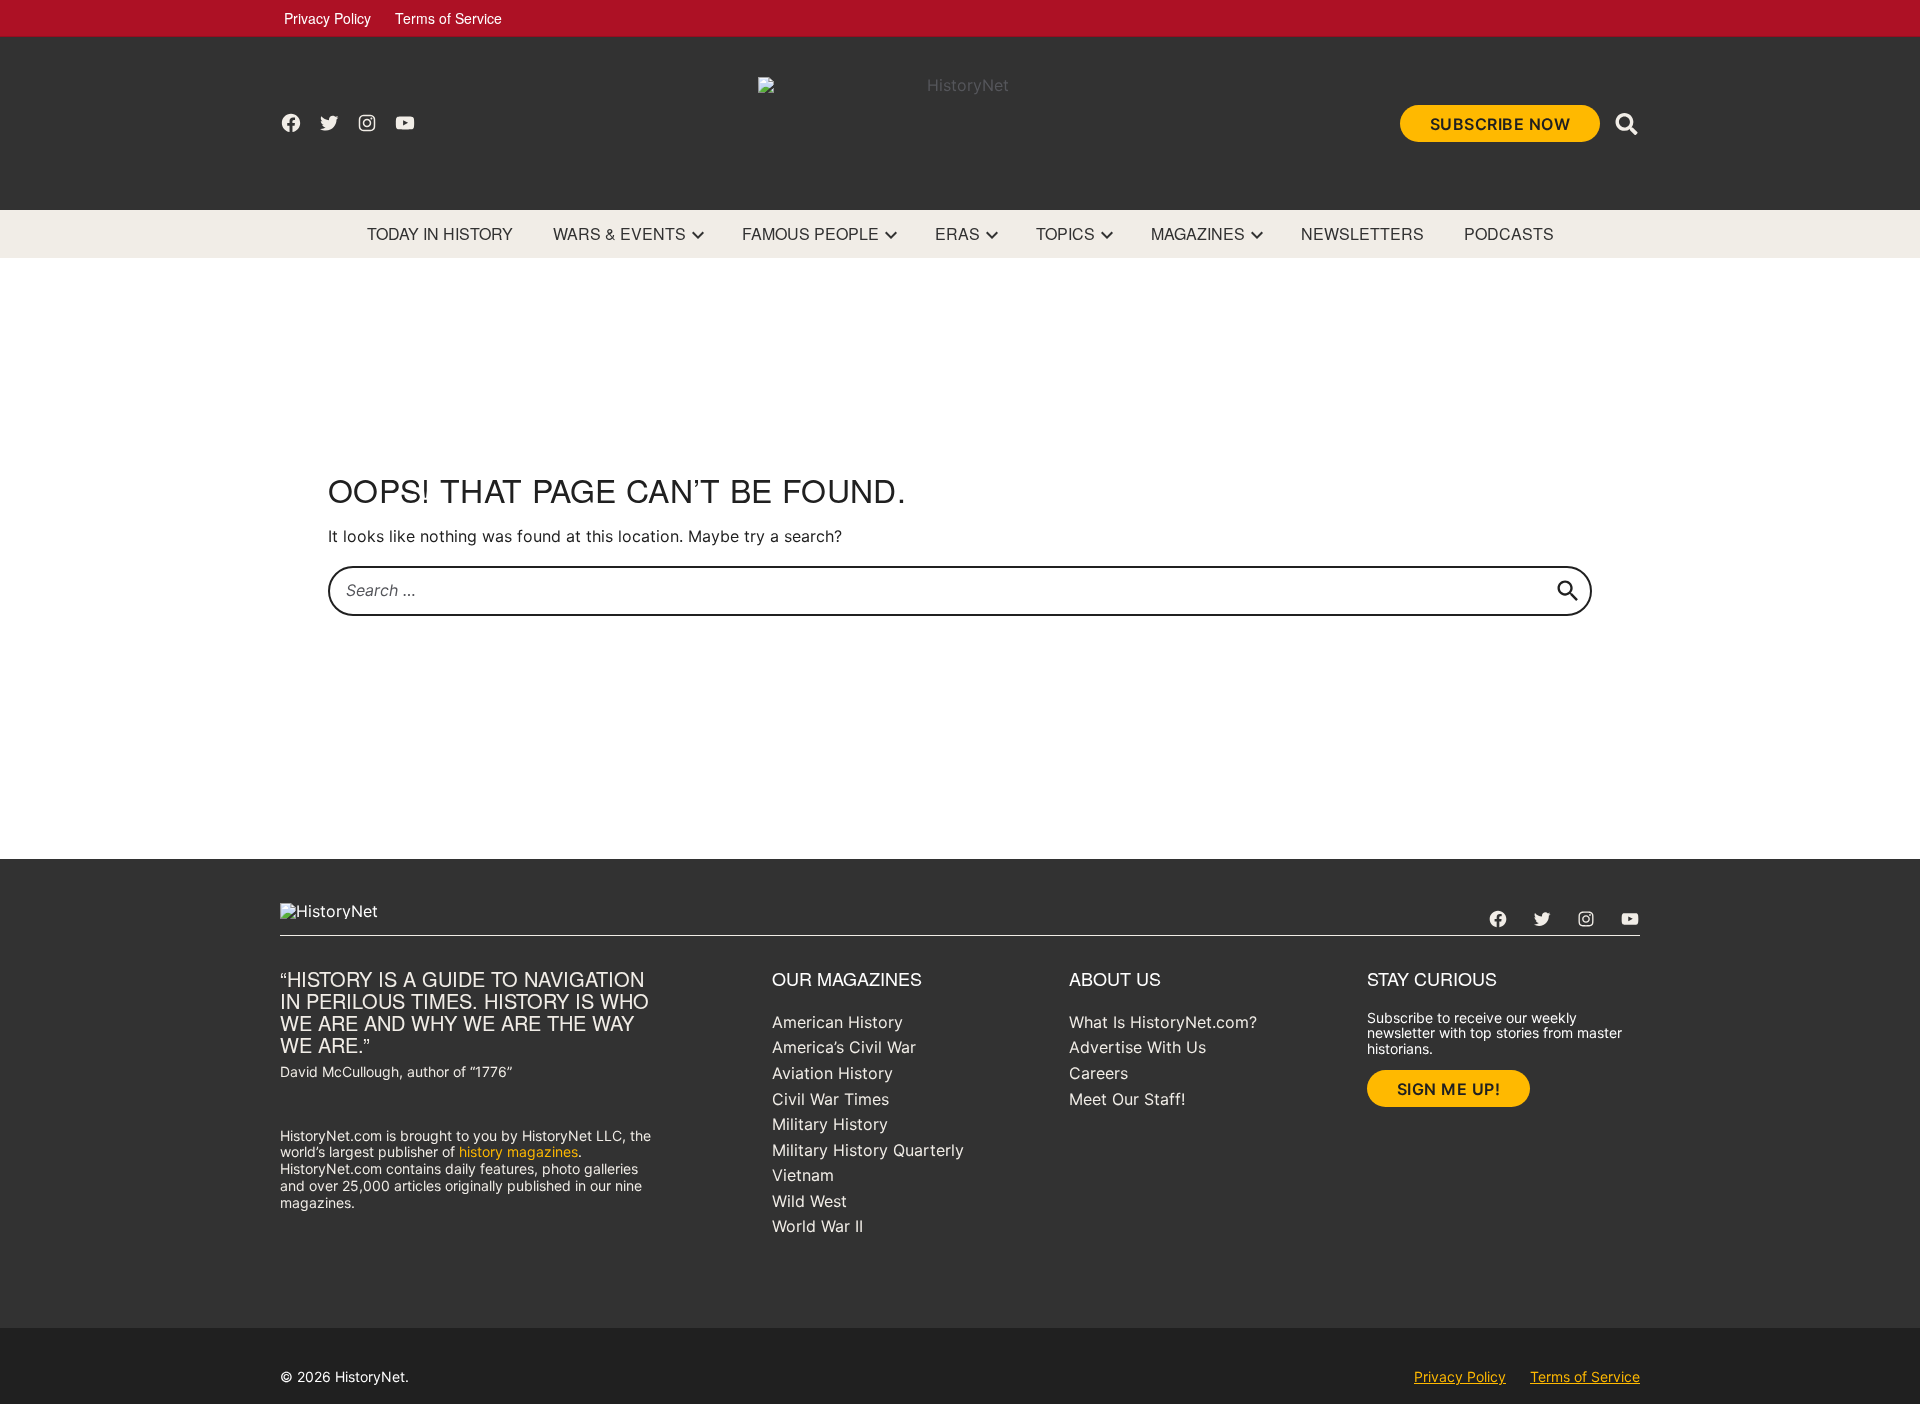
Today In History (440, 233)
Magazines (1198, 233)
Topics (1065, 233)
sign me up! (1449, 1089)
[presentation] (698, 234)
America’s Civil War (844, 1047)
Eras (957, 233)
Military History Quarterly (868, 1150)
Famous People (810, 233)
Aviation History (832, 1073)
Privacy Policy (327, 18)
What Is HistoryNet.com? (1163, 1022)
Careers (1098, 1073)
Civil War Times (830, 1099)
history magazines (518, 1151)
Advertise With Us (1137, 1047)
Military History (830, 1124)
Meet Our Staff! (1127, 1099)
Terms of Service (448, 18)
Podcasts (1509, 233)
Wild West (809, 1201)
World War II (817, 1226)
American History (837, 1022)
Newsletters (1362, 233)
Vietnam (803, 1175)
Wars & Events (619, 233)
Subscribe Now (1500, 124)
